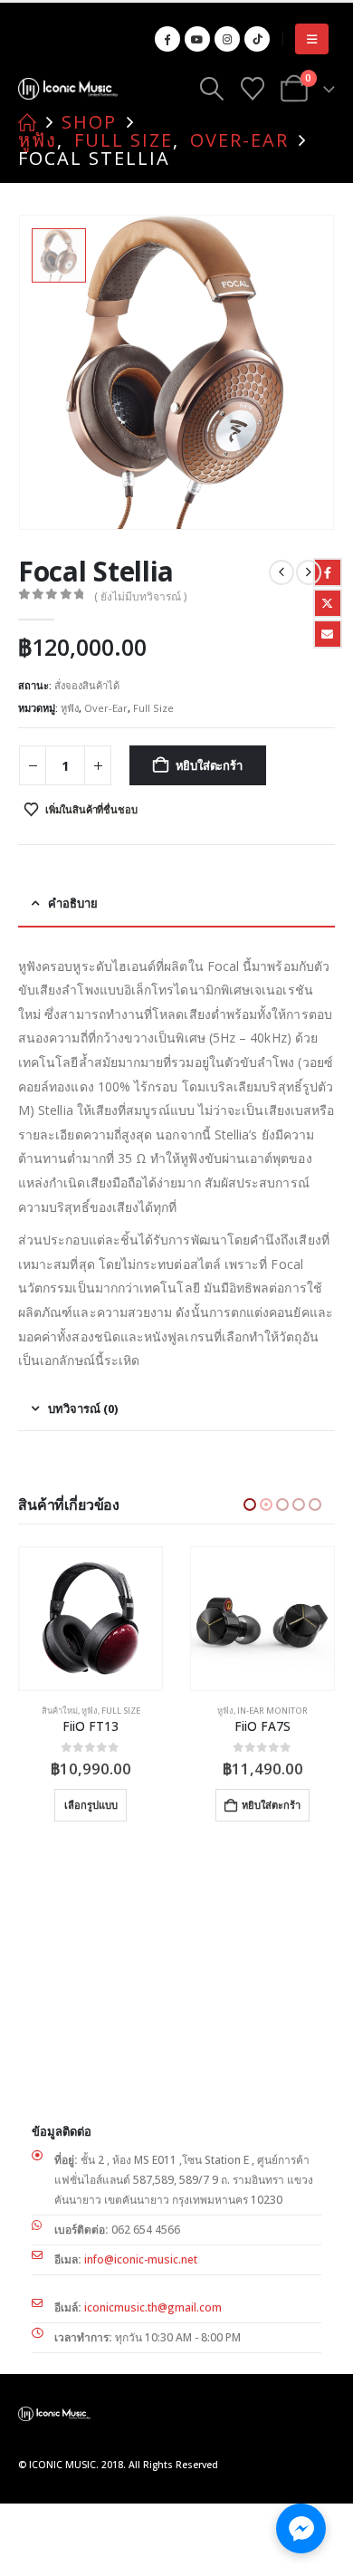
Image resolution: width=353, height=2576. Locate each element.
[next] (309, 572)
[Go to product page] (91, 1619)
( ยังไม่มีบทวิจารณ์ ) (141, 596)
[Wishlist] (252, 89)
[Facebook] (167, 39)
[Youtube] (197, 39)
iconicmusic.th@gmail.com (153, 2307)
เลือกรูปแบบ (263, 1805)
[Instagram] (227, 39)
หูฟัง (70, 708)
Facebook (328, 572)
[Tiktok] (257, 39)
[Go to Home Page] (27, 122)
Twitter (328, 603)
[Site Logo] (68, 88)
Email (328, 634)
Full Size (153, 708)
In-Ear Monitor (100, 1711)
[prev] (281, 572)
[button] (312, 39)
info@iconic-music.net (141, 2259)
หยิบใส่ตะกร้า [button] (99, 1805)
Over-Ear (106, 708)
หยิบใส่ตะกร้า (209, 765)
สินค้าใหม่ (215, 1711)
